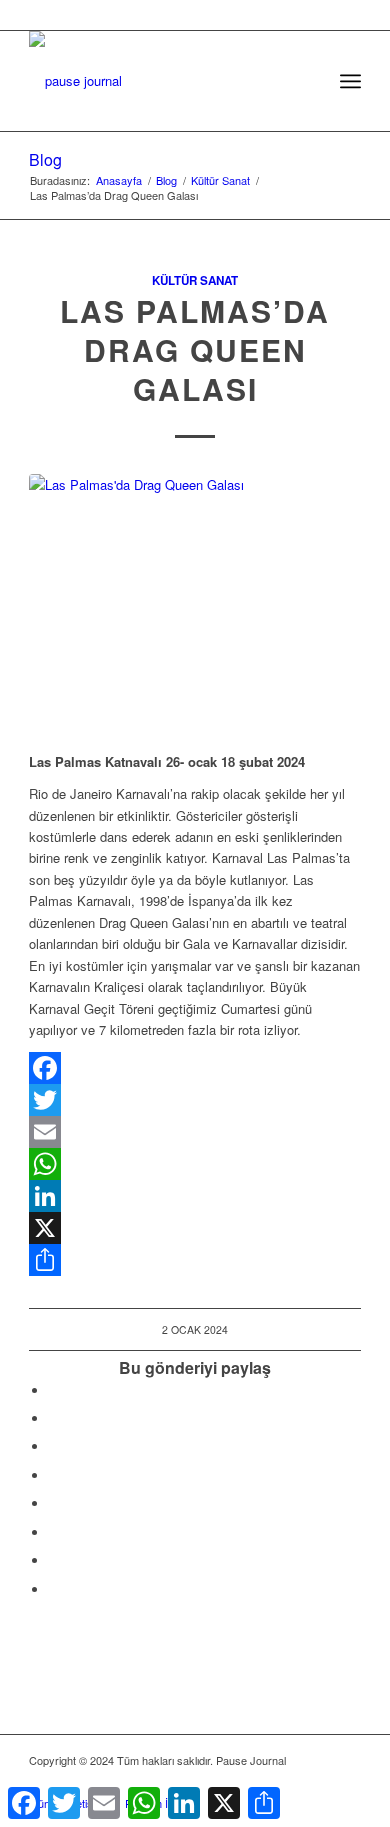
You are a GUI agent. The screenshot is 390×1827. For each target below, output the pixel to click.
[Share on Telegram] (54, 1503)
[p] (161, 71)
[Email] (195, 1132)
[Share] (195, 1260)
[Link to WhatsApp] (316, 1782)
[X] (195, 1228)
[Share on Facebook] (54, 1390)
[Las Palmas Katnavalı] (195, 601)
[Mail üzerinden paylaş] (54, 1532)
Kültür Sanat (195, 280)
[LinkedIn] (195, 1196)
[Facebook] (195, 1068)
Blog (45, 159)
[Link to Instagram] (54, 1560)
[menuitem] (306, 81)
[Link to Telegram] (346, 1782)
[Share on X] (54, 1418)
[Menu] (350, 81)
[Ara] (306, 81)
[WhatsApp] (195, 1164)
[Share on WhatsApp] (54, 1446)
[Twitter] (195, 1100)
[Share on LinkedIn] (54, 1475)
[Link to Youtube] (54, 1589)
